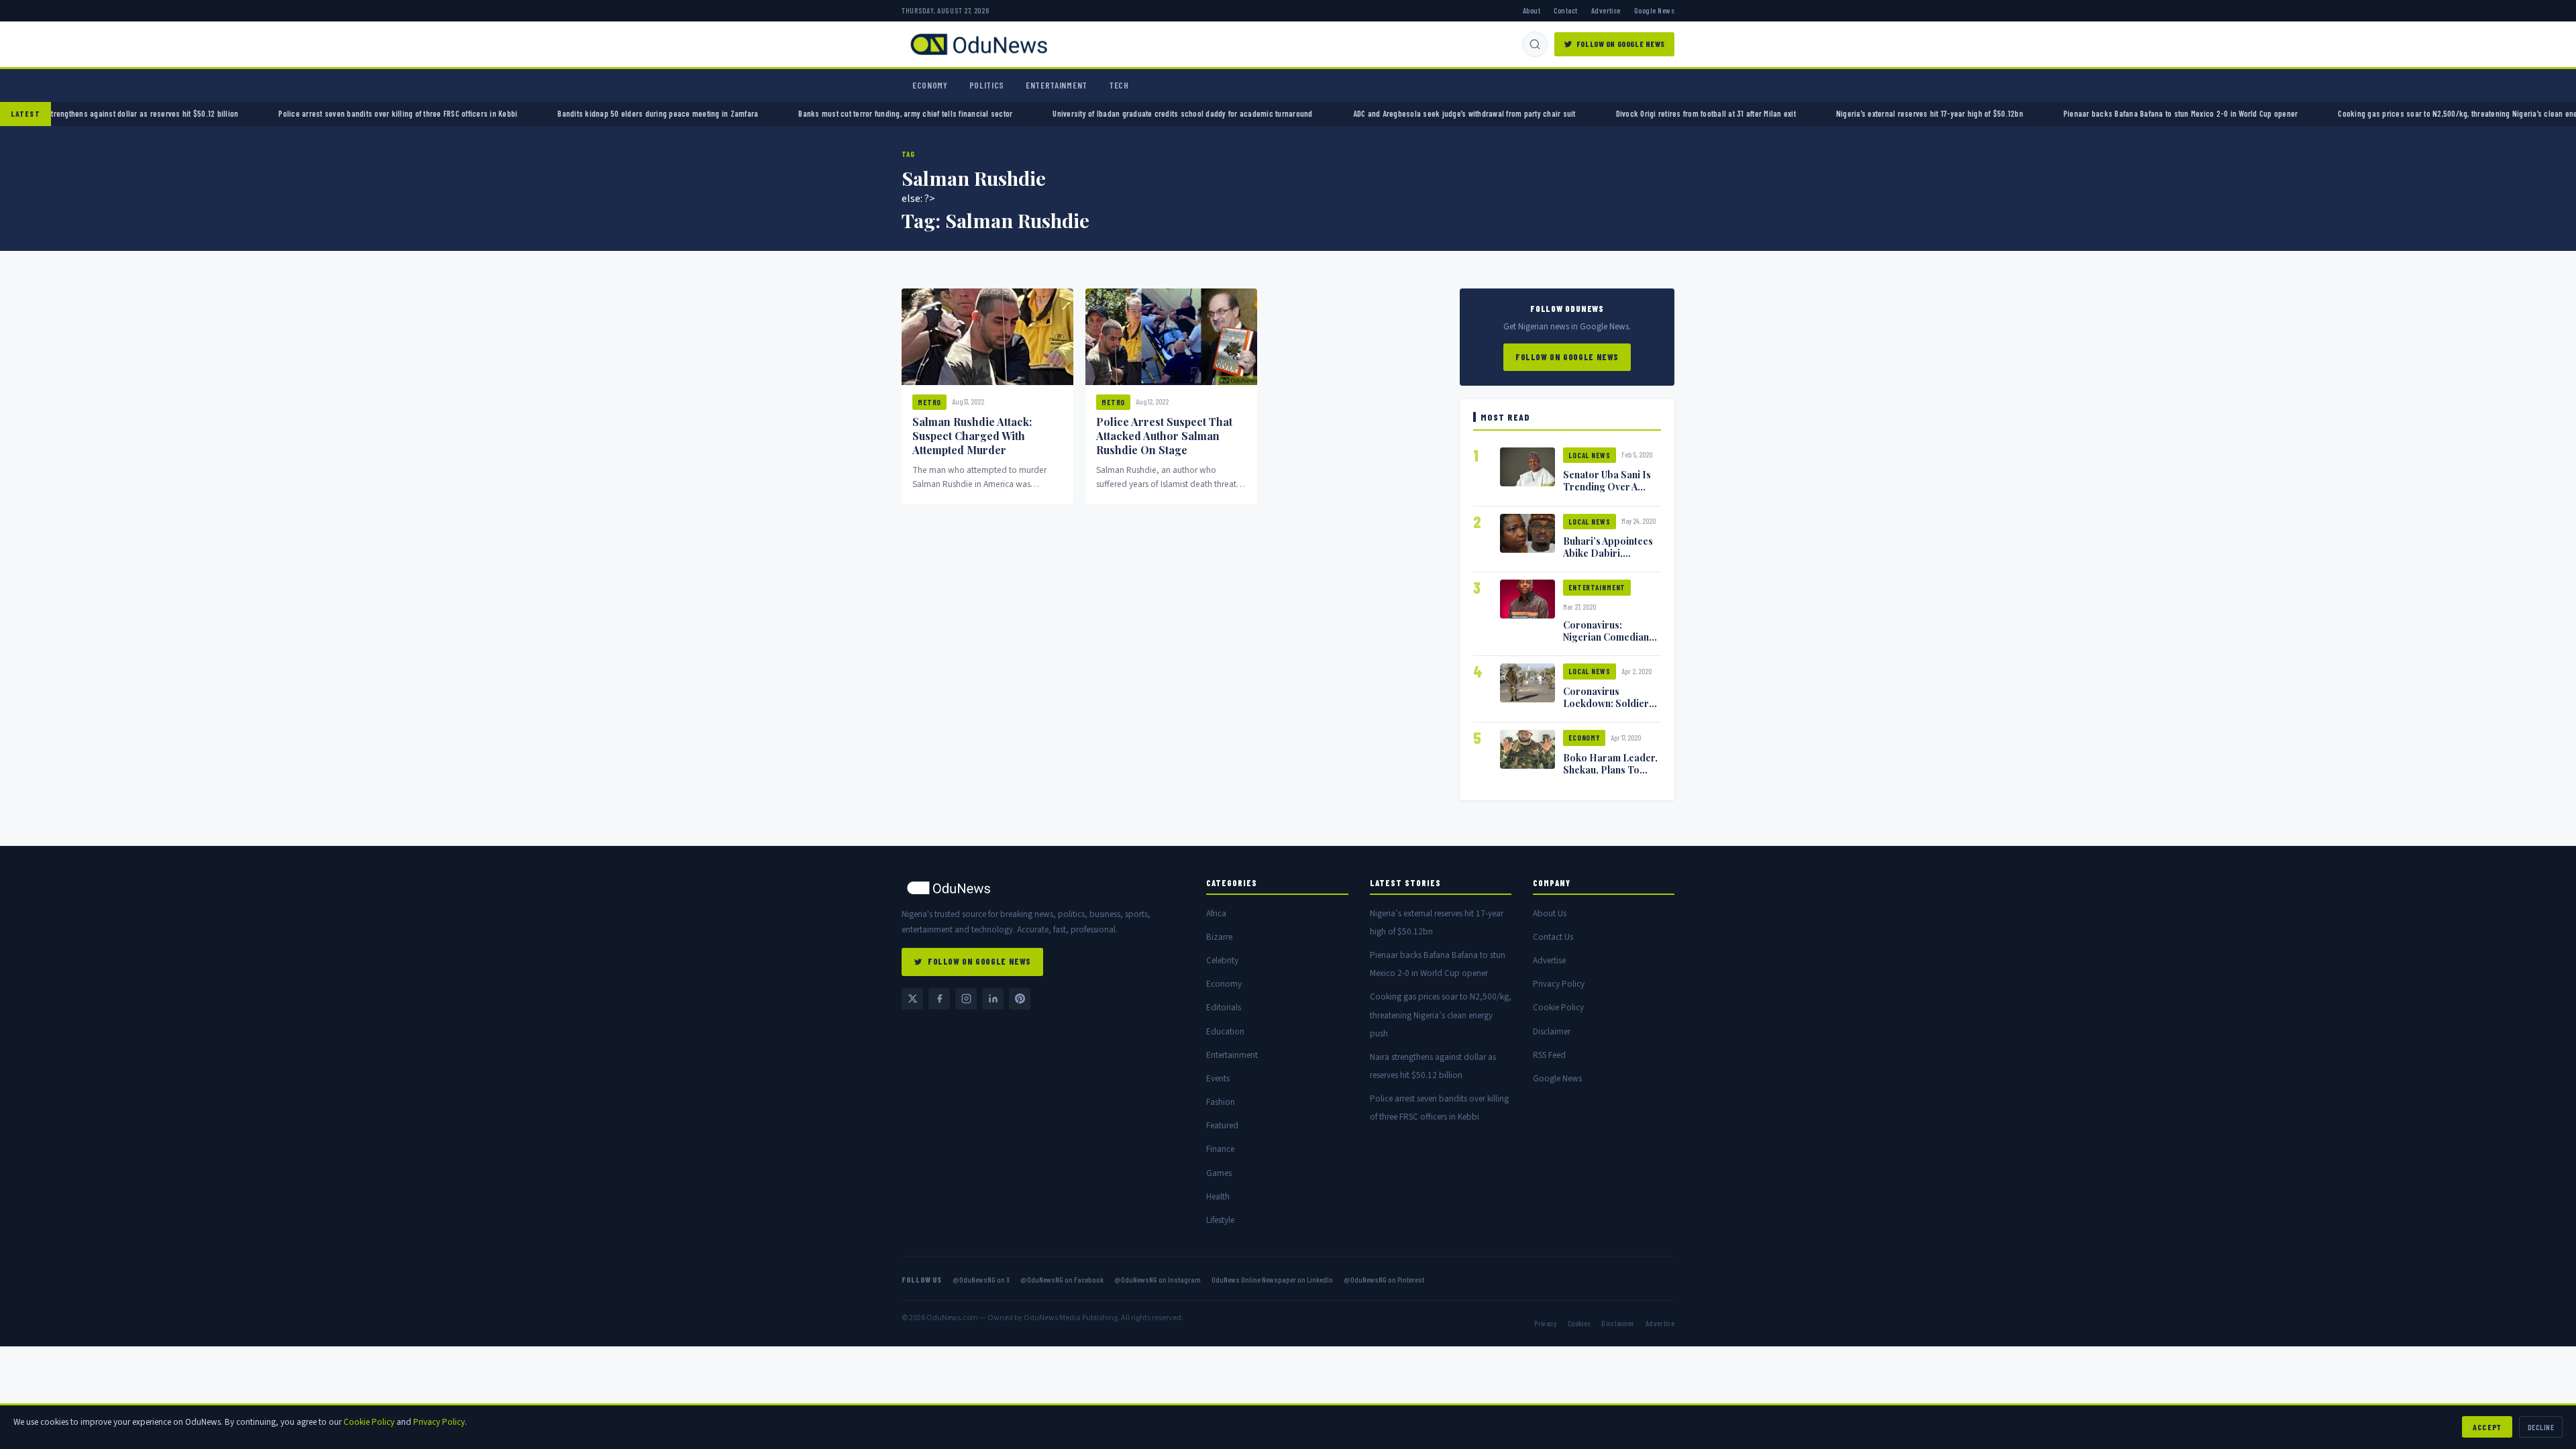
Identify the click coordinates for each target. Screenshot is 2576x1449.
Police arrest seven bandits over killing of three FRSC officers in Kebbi (306, 113)
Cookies (1579, 1323)
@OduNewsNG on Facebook (1062, 1279)
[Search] (1535, 44)
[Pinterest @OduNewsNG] (1020, 999)
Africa (1216, 913)
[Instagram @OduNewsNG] (966, 999)
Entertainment (1057, 85)
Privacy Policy (1559, 984)
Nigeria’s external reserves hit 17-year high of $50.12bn (1838, 113)
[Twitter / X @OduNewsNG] (912, 999)
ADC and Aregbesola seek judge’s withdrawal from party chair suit (1372, 113)
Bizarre (1219, 937)
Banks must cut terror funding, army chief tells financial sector (813, 113)
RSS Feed (1549, 1055)
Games (1219, 1173)
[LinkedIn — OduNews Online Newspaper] (993, 999)
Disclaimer (1552, 1031)
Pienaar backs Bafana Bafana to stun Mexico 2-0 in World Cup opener (2089, 113)
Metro (929, 402)
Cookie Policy (1558, 1007)
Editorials (1224, 1007)
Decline (2541, 1427)
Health (1218, 1196)
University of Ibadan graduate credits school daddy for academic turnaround (1090, 113)
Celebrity (1222, 960)
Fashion (1221, 1102)
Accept (2487, 1427)
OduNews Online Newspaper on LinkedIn (1272, 1279)
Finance (1220, 1149)
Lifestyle (1220, 1220)
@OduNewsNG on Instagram (1158, 1279)
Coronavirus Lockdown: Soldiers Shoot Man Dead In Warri (1608, 709)
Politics (987, 85)
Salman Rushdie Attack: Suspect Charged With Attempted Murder (972, 436)
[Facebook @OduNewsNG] (939, 999)
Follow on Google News (1621, 44)
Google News (1654, 10)
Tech (1119, 85)
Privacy (1545, 1323)
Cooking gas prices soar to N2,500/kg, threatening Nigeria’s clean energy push (2380, 113)
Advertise (1606, 10)
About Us (1550, 913)
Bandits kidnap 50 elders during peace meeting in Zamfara (566, 113)
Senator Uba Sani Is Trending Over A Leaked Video (1607, 486)
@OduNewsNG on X (981, 1279)
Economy (930, 85)
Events (1218, 1078)
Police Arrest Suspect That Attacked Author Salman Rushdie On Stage (1164, 436)
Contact (1565, 10)
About (1532, 10)
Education (1225, 1031)
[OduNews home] (1043, 888)
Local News (1590, 455)
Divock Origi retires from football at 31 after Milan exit (1613, 113)
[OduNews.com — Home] (979, 44)
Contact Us (1553, 937)
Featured (1222, 1125)
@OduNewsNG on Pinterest (1384, 1279)
